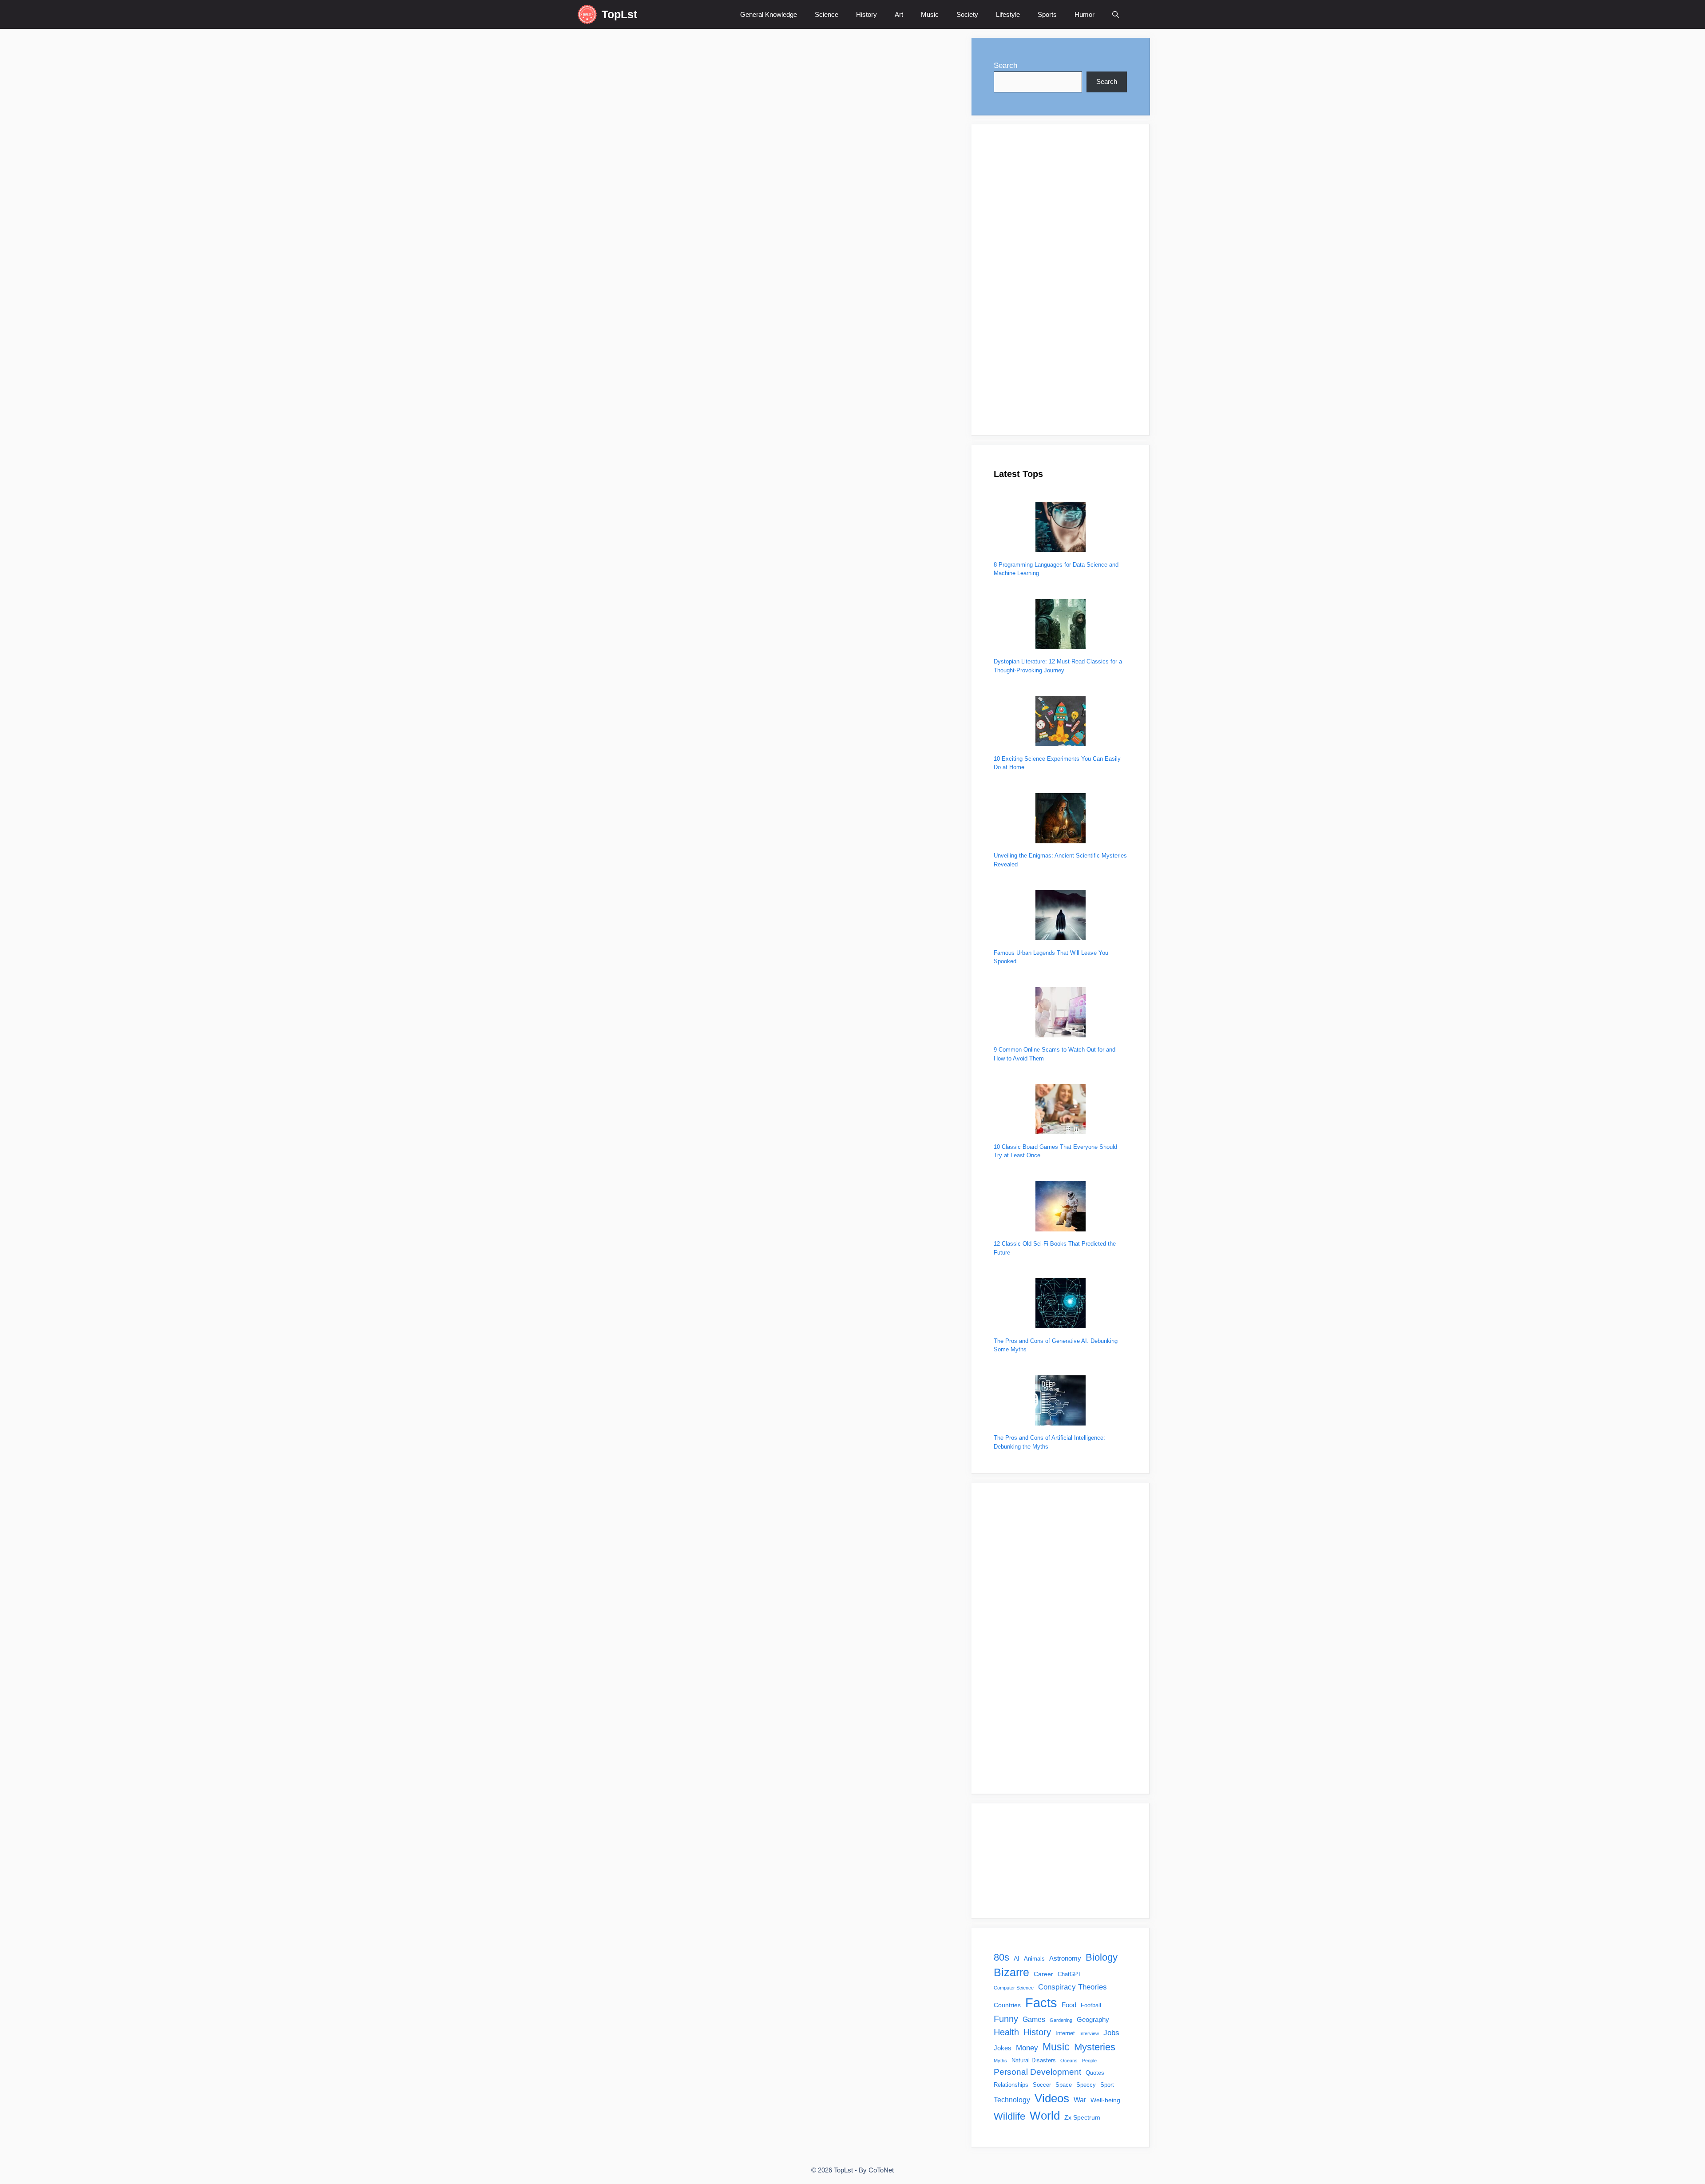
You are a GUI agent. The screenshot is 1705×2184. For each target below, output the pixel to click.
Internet (1065, 2033)
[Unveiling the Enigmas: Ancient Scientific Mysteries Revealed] (1061, 820)
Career (1043, 1974)
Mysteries (1095, 2047)
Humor (1084, 14)
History (866, 14)
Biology (1102, 1957)
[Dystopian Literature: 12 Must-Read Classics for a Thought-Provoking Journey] (1061, 625)
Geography (1093, 2019)
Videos (1052, 2098)
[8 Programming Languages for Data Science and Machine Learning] (1061, 528)
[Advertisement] (1060, 280)
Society (967, 14)
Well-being (1105, 2100)
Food (1069, 2005)
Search (1005, 66)
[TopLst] (587, 14)
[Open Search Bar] (1116, 14)
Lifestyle (1008, 14)
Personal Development (1037, 2072)
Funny (596, 417)
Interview (1089, 2033)
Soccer (1042, 2085)
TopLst (619, 14)
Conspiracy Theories (1073, 1987)
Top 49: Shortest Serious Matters (681, 287)
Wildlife (1009, 2116)
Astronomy (1065, 1958)
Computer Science (1014, 1988)
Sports (1047, 14)
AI (1017, 1958)
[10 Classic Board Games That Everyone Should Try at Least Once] (1061, 1110)
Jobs (1111, 2033)
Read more (605, 379)
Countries (1007, 2005)
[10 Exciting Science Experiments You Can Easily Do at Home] (1061, 722)
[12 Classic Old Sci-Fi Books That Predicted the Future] (1061, 1208)
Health (1006, 2032)
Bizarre (1011, 1972)
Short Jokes (645, 417)
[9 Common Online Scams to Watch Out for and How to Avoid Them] (1061, 1014)
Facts (1041, 2003)
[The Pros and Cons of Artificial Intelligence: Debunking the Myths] (1061, 1402)
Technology (1012, 2100)
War (1080, 2100)
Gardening (1061, 2020)
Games (1034, 2019)
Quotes (1095, 2073)
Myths (1000, 2061)
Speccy (1086, 2085)
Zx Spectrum (1082, 2117)
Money (1027, 2048)
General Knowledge (769, 14)
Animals (1034, 1959)
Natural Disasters (1034, 2061)
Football (1091, 2005)
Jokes (617, 417)
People (1089, 2061)
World (1045, 2116)
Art (899, 14)
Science (827, 14)
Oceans (1069, 2061)
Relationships (1011, 2085)
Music (930, 14)
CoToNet (881, 2170)
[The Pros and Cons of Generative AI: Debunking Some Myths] (1061, 1304)
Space (1064, 2085)
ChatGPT (1070, 1974)
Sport (1107, 2085)
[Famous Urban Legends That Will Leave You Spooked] (1061, 916)
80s (1001, 1957)
